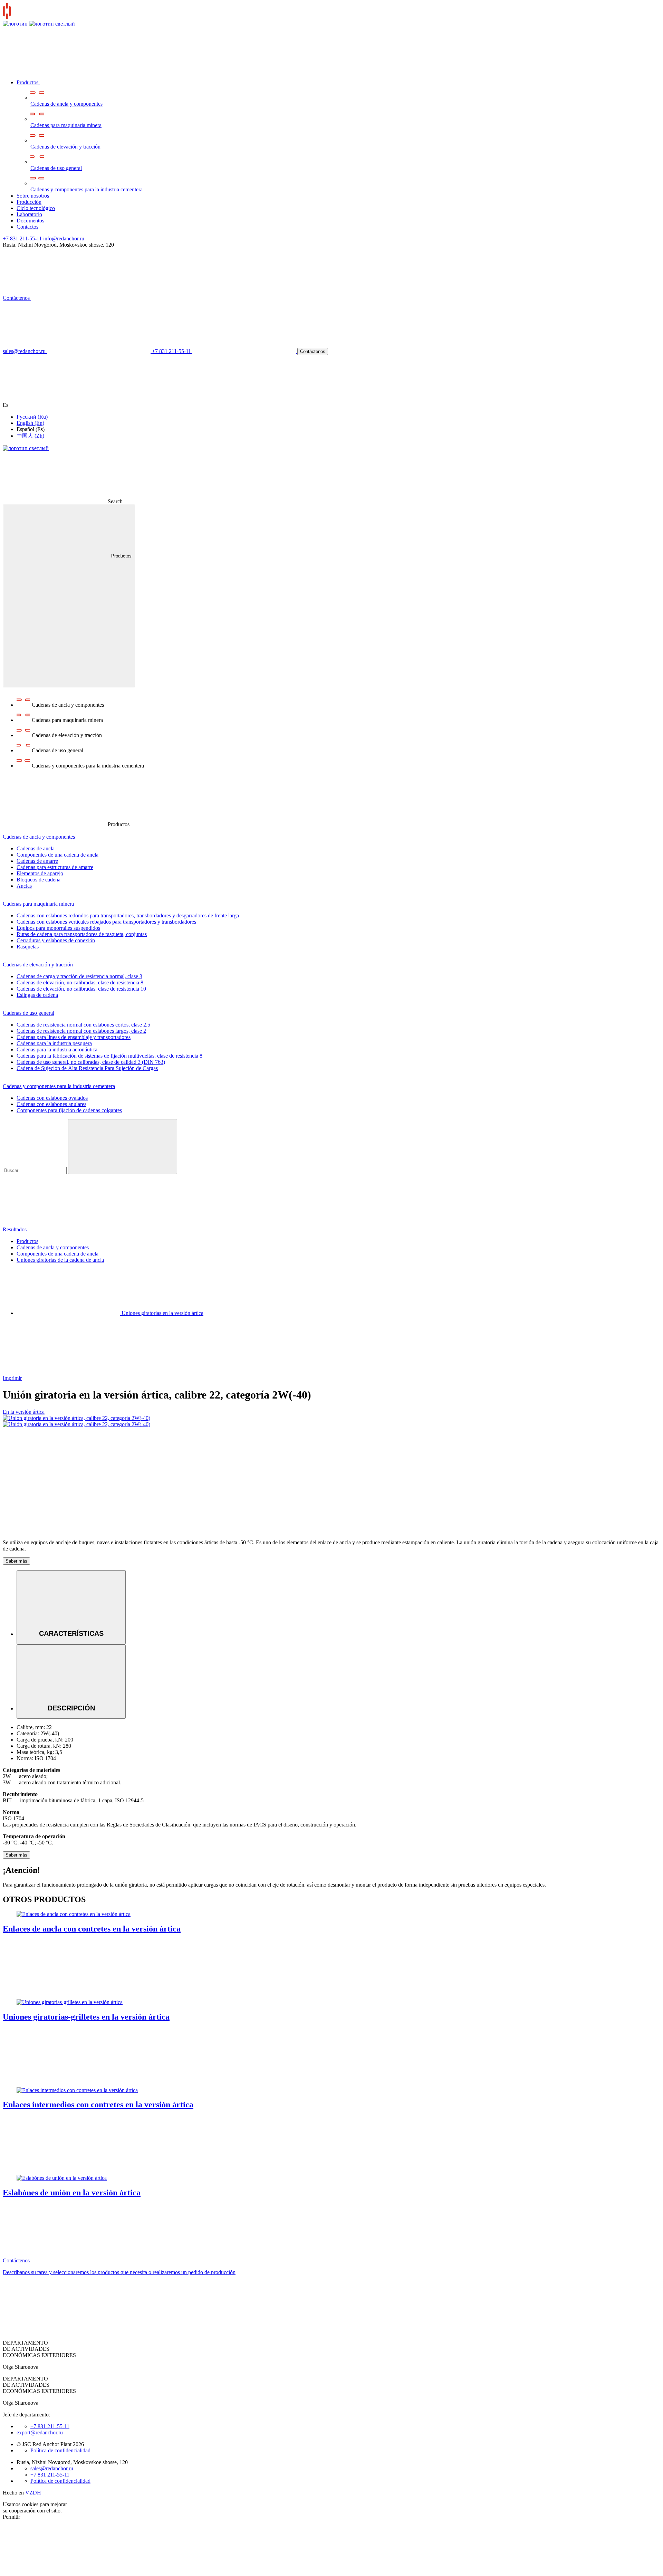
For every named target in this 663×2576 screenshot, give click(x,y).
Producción (29, 202)
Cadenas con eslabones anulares (51, 1104)
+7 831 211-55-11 (22, 238)
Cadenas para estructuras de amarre (55, 867)
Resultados (15, 1229)
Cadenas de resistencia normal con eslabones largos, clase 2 (81, 1031)
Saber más (16, 1561)
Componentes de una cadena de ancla (57, 855)
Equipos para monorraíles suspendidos (58, 928)
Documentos (30, 221)
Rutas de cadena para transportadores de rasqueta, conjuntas (82, 934)
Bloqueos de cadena (39, 880)
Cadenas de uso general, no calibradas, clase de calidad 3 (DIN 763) (91, 1062)
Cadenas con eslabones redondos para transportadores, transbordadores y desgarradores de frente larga (128, 915)
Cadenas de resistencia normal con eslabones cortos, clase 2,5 (83, 1025)
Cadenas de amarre (37, 861)
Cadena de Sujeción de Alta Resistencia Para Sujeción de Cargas (87, 1068)
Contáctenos (17, 298)
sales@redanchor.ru (52, 2468)
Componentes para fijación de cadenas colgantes (69, 1110)
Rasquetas (28, 947)
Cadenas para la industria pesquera (54, 1043)
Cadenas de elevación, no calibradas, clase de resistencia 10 (81, 989)
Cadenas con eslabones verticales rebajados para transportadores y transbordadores (106, 922)
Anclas (24, 886)
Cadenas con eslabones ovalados (52, 1098)
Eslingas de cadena (37, 995)
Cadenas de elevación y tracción (65, 147)
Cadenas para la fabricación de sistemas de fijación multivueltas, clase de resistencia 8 (109, 1056)
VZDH (33, 2493)
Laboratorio (29, 214)
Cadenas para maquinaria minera (66, 125)
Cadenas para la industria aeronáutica (57, 1050)
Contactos (27, 227)
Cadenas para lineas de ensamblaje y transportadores (74, 1037)
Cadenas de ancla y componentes (66, 104)
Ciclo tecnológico (36, 208)
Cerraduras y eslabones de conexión (56, 940)
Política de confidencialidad (60, 2450)
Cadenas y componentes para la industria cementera (87, 189)
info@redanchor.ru (64, 238)
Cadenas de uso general (56, 168)
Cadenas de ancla (36, 848)
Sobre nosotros (33, 196)
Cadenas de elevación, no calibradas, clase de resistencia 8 (80, 982)
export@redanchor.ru (40, 2432)
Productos (28, 82)
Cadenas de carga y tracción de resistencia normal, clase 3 (79, 976)
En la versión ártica (24, 1412)
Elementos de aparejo (40, 873)
